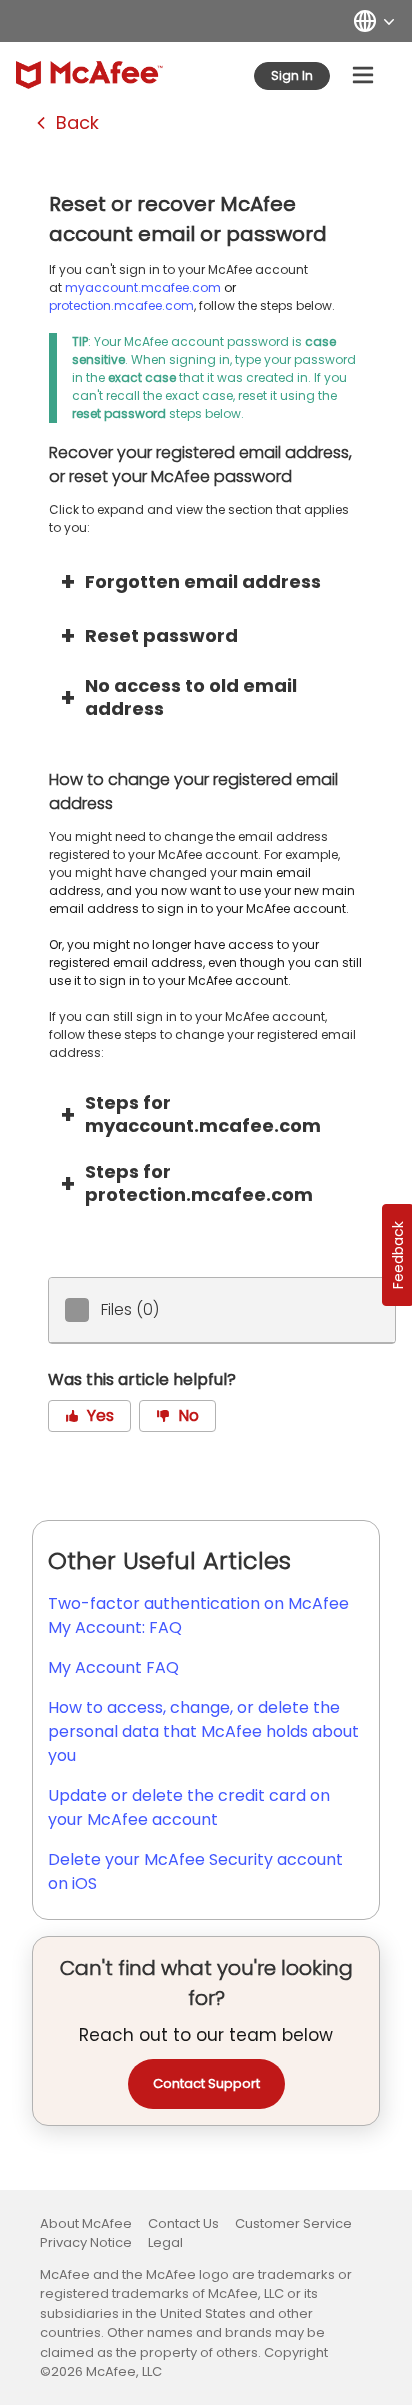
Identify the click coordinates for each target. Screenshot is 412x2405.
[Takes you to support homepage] (89, 75)
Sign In (292, 75)
